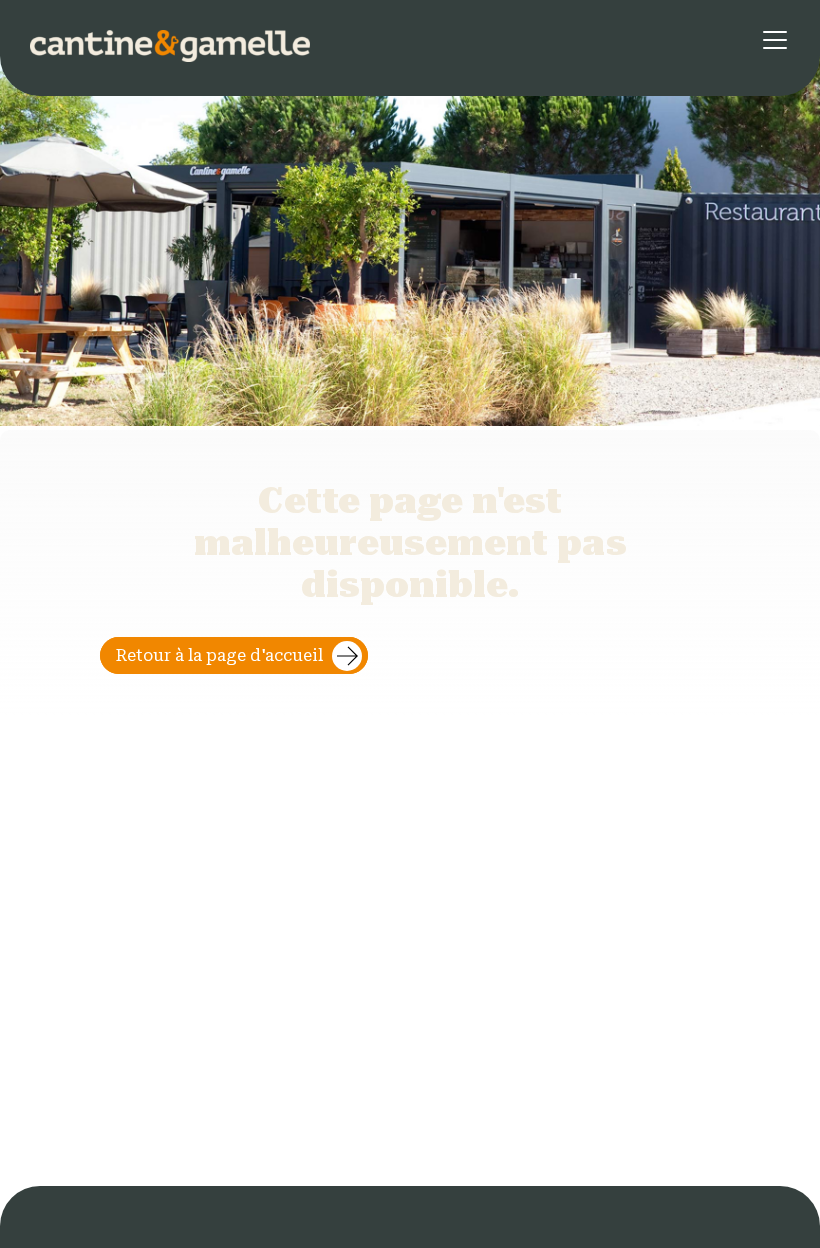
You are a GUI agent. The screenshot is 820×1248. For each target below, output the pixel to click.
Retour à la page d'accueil (219, 655)
